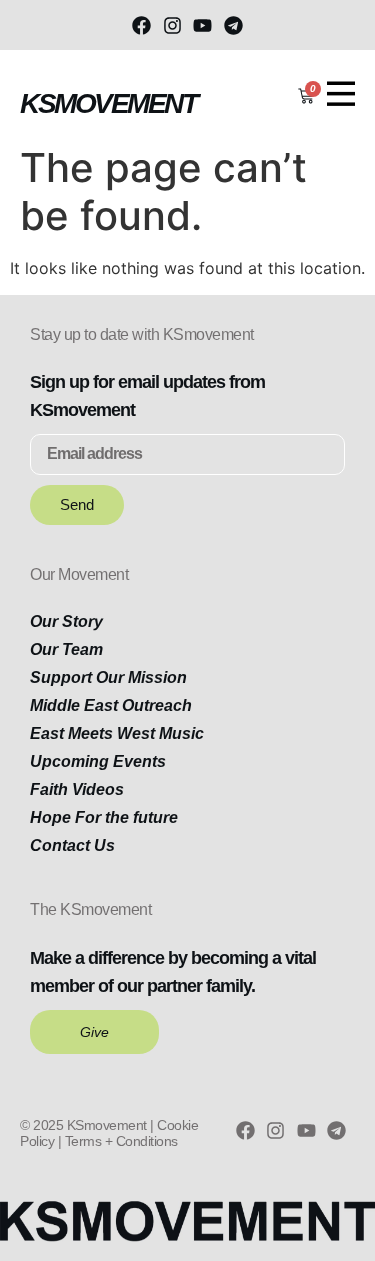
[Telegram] (233, 25)
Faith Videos (77, 789)
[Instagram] (172, 25)
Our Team (66, 649)
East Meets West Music (117, 733)
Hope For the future (104, 817)
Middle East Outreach (111, 705)
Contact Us (72, 845)
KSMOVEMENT (108, 103)
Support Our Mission (108, 677)
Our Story (66, 621)
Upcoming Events (98, 761)
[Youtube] (203, 25)
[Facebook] (142, 25)
